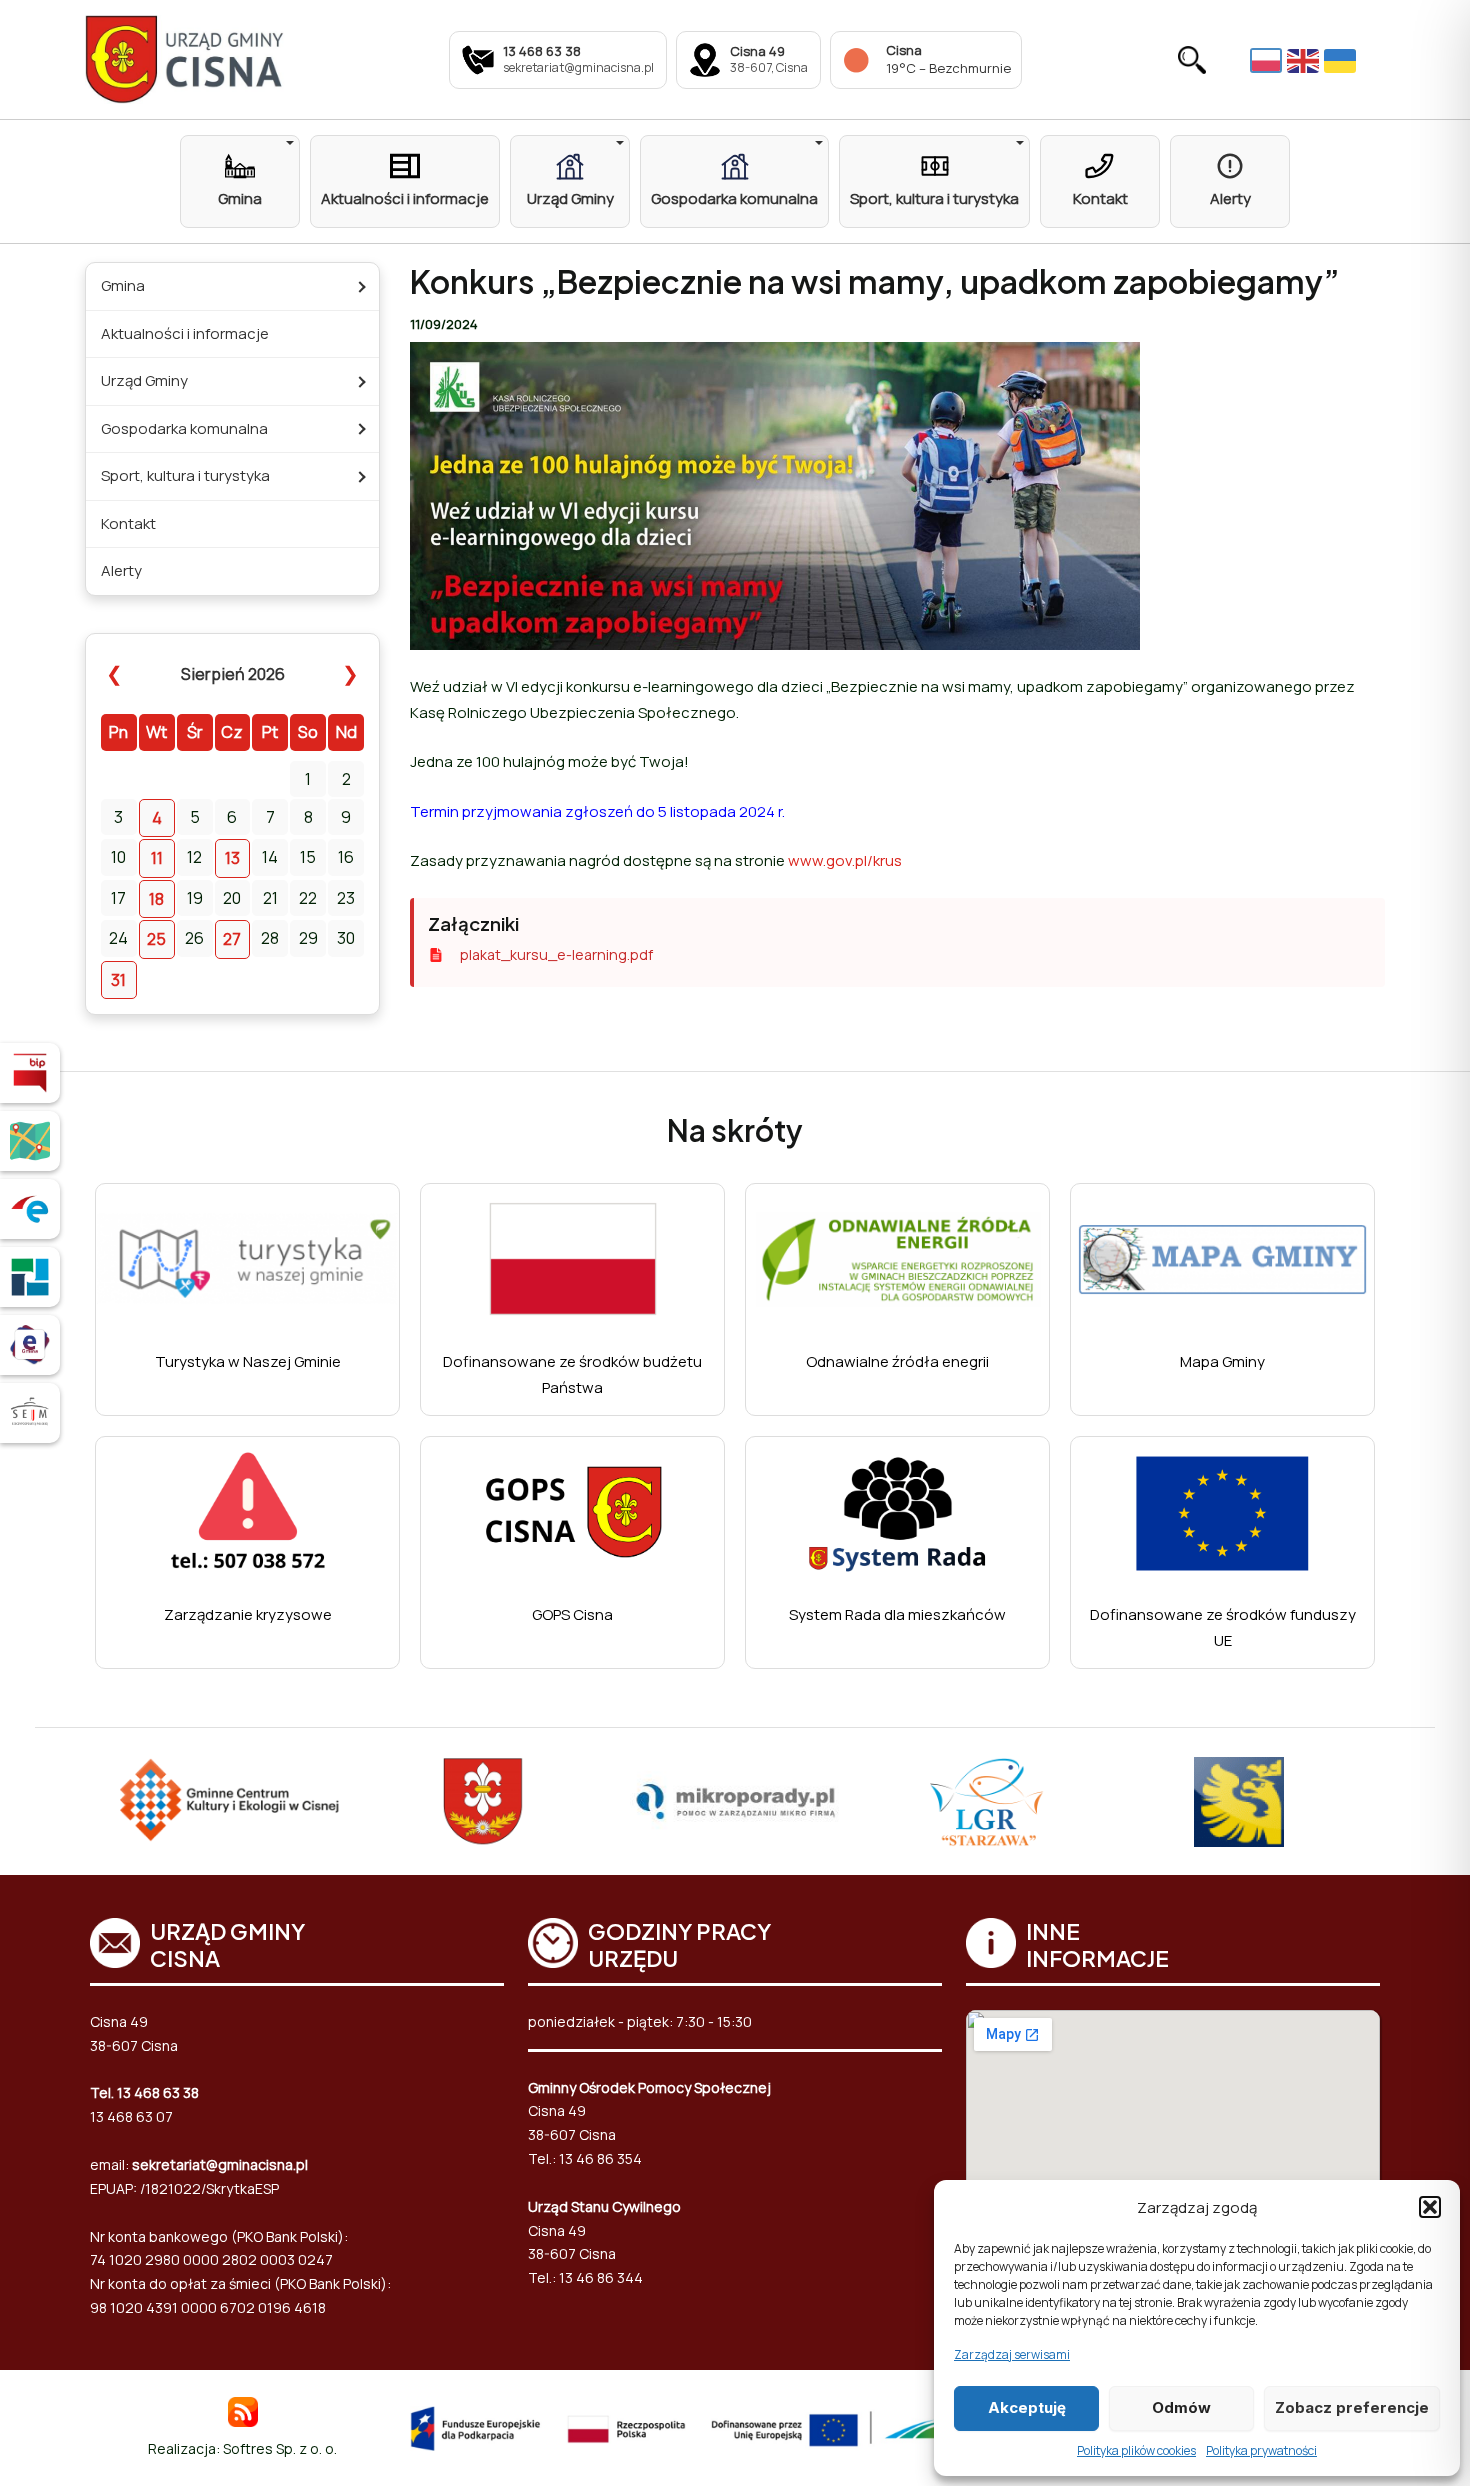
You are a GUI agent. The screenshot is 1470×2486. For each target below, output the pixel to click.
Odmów (1181, 2407)
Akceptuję (1027, 2407)
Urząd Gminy (144, 380)
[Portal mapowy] (30, 1141)
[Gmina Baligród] (483, 1802)
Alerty (121, 570)
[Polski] (1268, 59)
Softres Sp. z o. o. (280, 2448)
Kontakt (128, 523)
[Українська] (1342, 60)
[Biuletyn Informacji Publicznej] (30, 1073)
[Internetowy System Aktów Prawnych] (30, 1413)
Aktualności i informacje (185, 333)
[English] (1305, 60)
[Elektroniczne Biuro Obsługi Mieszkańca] (30, 1345)
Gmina (123, 285)
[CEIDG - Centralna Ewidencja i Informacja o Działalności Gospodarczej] (30, 1277)
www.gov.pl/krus (845, 860)
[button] (1430, 2207)
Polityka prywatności (1261, 2450)
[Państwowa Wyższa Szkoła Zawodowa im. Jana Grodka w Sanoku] (1239, 1802)
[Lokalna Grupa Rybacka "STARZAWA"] (987, 1802)
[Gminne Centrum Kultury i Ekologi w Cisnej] (231, 1802)
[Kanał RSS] (243, 2410)
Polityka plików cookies (1136, 2450)
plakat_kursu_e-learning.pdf (556, 954)
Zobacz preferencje (1352, 2407)
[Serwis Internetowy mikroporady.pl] (735, 1802)
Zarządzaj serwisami (1012, 2354)
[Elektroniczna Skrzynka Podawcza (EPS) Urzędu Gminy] (30, 1209)
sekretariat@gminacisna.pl (220, 2164)
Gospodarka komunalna (184, 428)
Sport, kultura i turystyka (185, 475)
